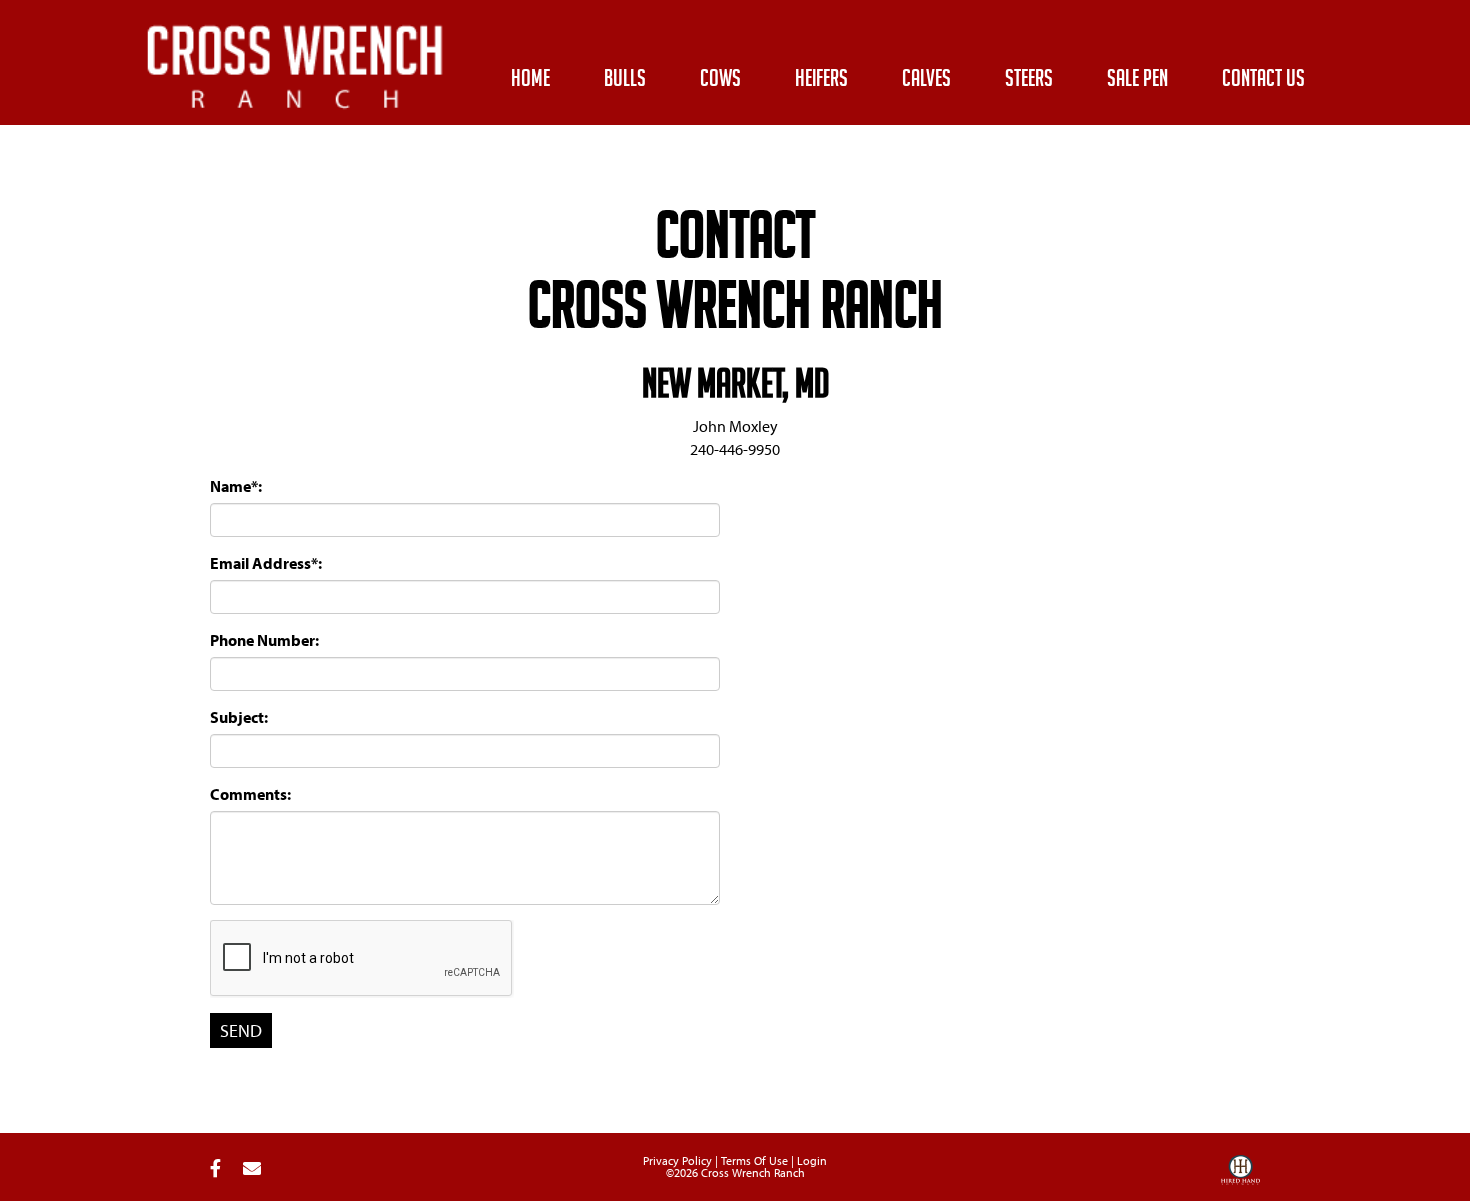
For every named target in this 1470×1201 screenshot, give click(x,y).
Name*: (236, 486)
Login (812, 1160)
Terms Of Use (754, 1160)
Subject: (239, 717)
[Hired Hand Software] (1240, 1177)
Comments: (250, 794)
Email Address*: (266, 563)
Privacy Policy (677, 1160)
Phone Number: (264, 640)
